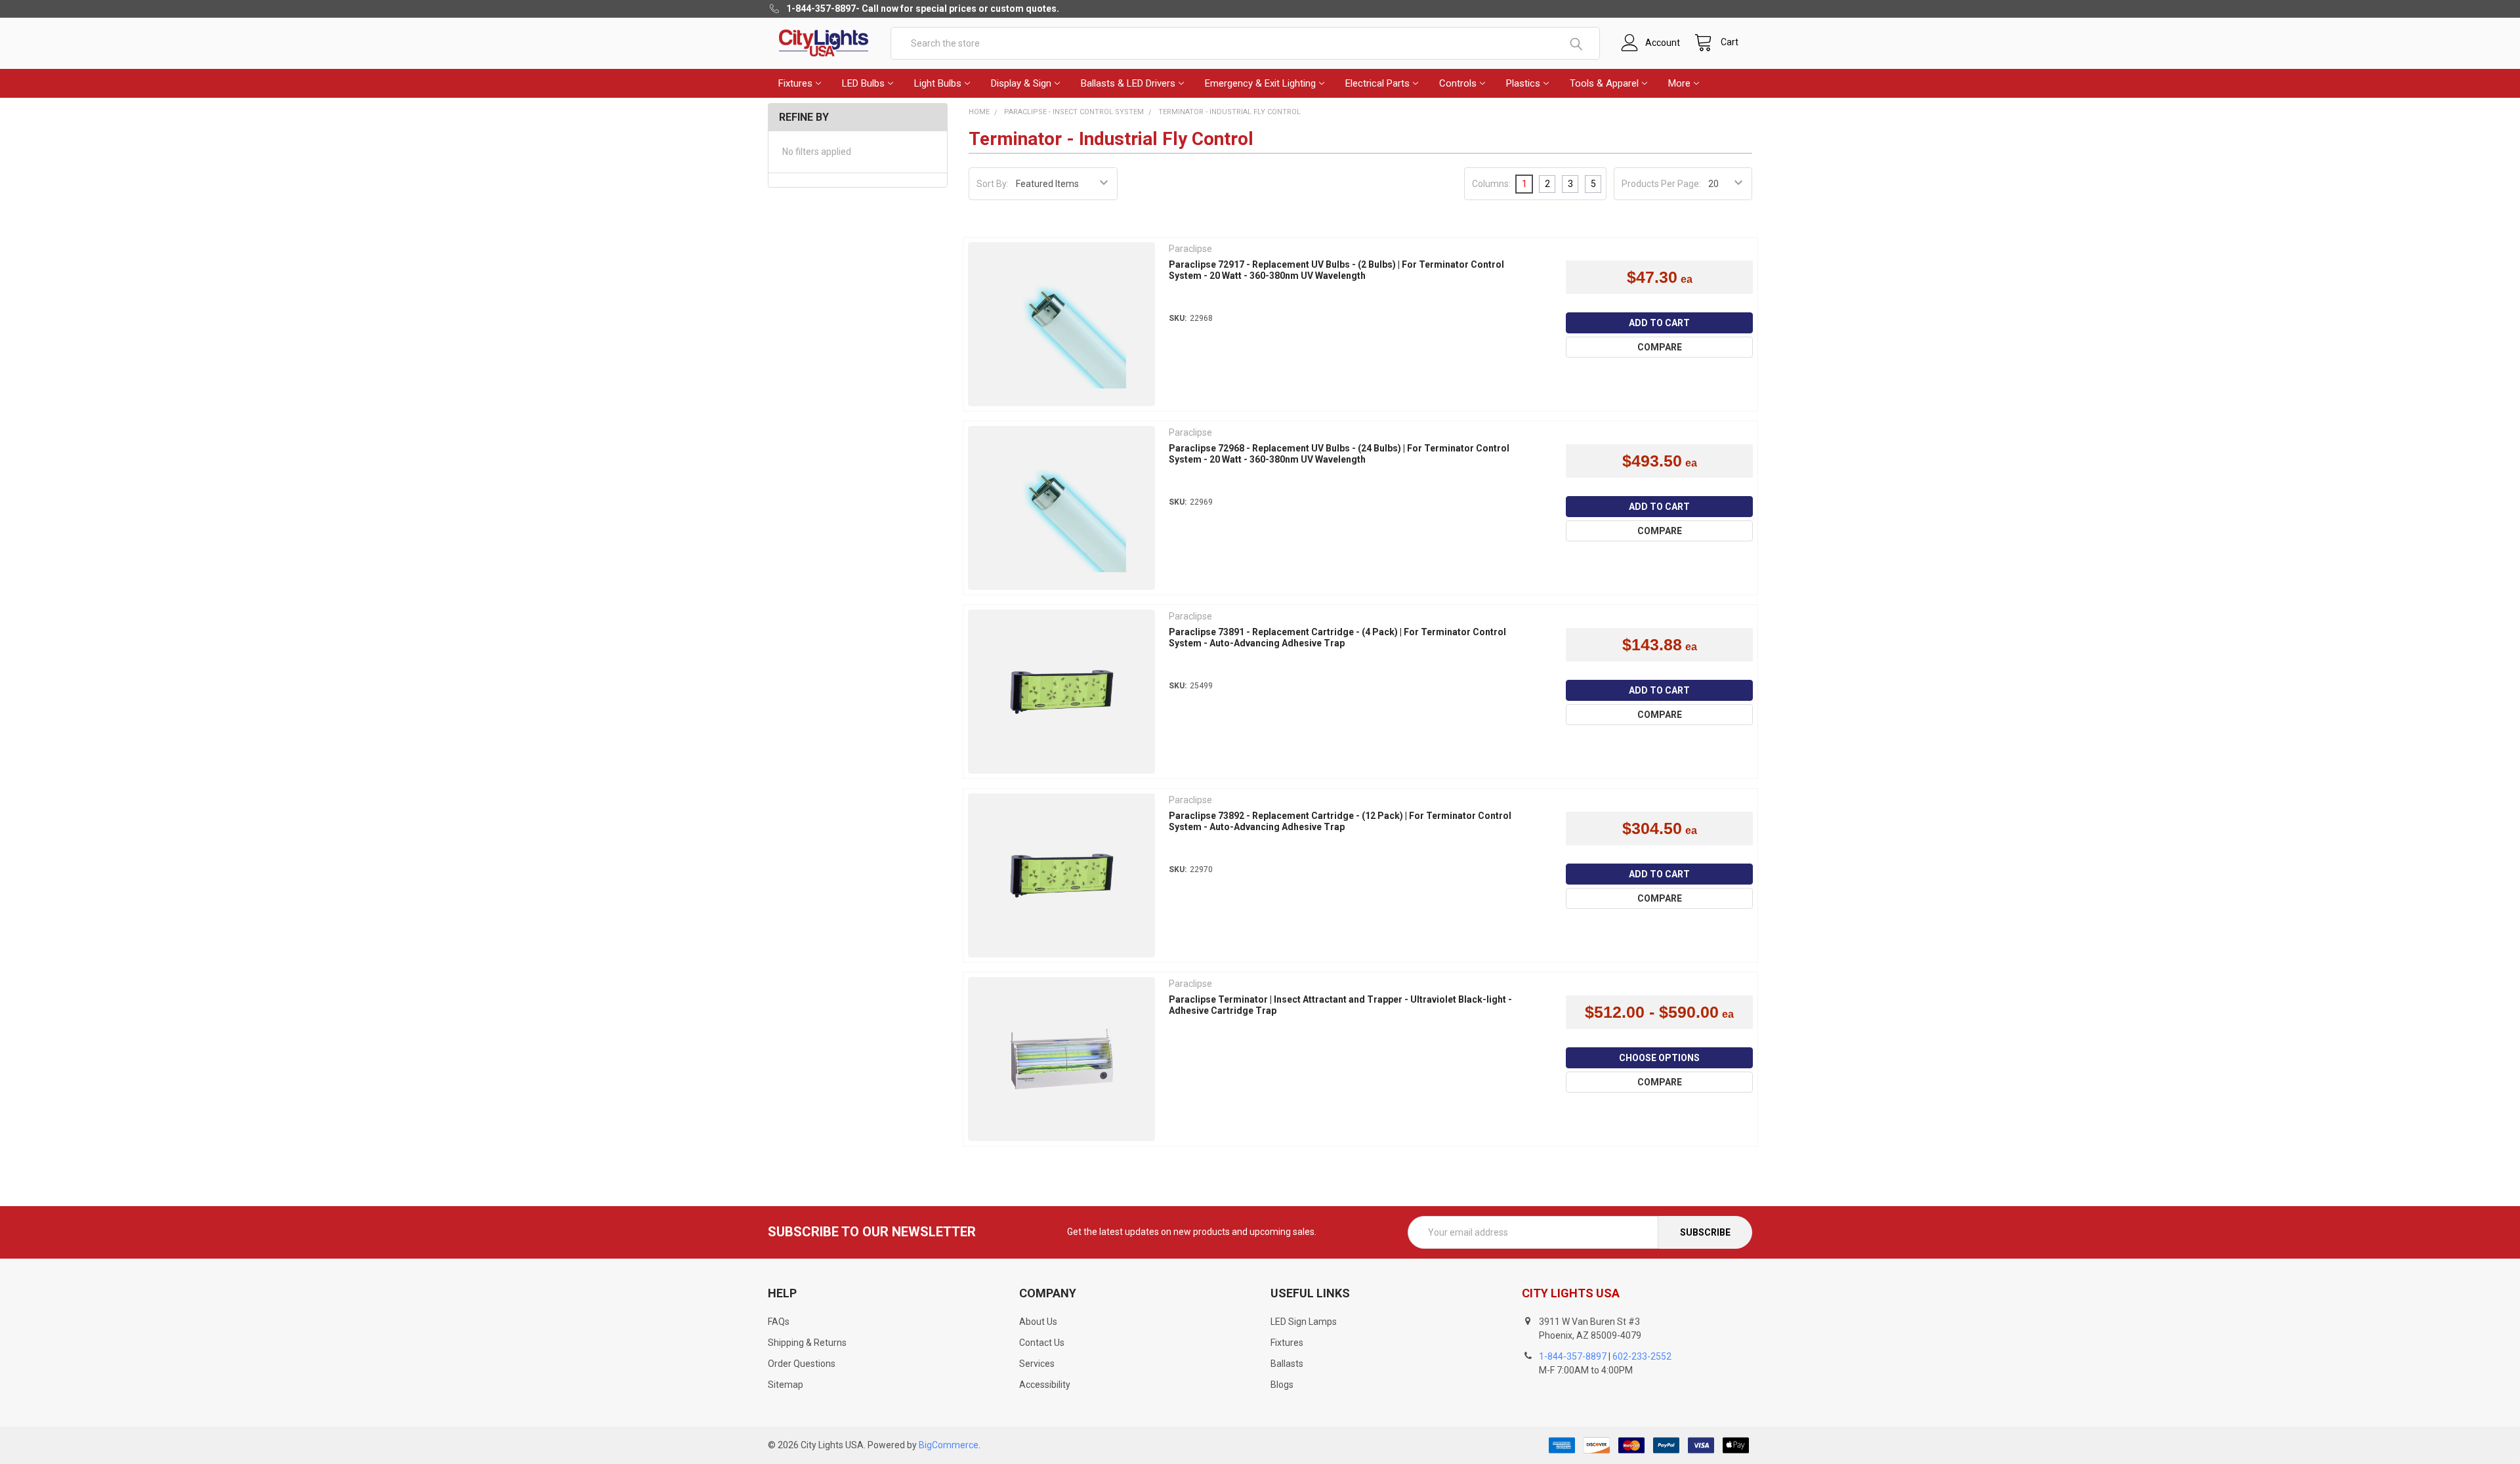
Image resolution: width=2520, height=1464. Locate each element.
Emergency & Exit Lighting (1260, 83)
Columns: (1491, 184)
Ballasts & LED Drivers (1128, 83)
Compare (1660, 347)
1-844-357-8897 (1573, 1356)
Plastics (1523, 83)
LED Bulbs (863, 83)
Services (1037, 1364)
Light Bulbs (938, 83)
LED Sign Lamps (1304, 1322)
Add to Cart (1659, 323)
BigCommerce (949, 1445)
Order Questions (802, 1364)
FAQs (779, 1322)
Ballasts (1287, 1364)
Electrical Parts (1377, 83)
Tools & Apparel (1604, 83)
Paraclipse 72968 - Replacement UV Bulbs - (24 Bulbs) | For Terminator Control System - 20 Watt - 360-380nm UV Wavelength (1339, 454)
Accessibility (1045, 1385)
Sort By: (993, 184)
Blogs (1282, 1385)
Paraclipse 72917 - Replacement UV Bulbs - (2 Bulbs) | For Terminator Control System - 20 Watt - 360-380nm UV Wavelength (1336, 270)
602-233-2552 (1642, 1356)
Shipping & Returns (807, 1343)
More (1679, 83)
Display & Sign (1021, 83)
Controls (1458, 83)
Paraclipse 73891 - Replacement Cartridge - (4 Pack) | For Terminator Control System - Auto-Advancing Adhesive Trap (1337, 638)
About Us (1038, 1322)
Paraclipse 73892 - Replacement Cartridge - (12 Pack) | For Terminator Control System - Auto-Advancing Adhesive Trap (1340, 822)
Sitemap (786, 1385)
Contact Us (1042, 1343)
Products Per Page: (1661, 184)
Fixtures (795, 83)
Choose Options (1659, 1058)
